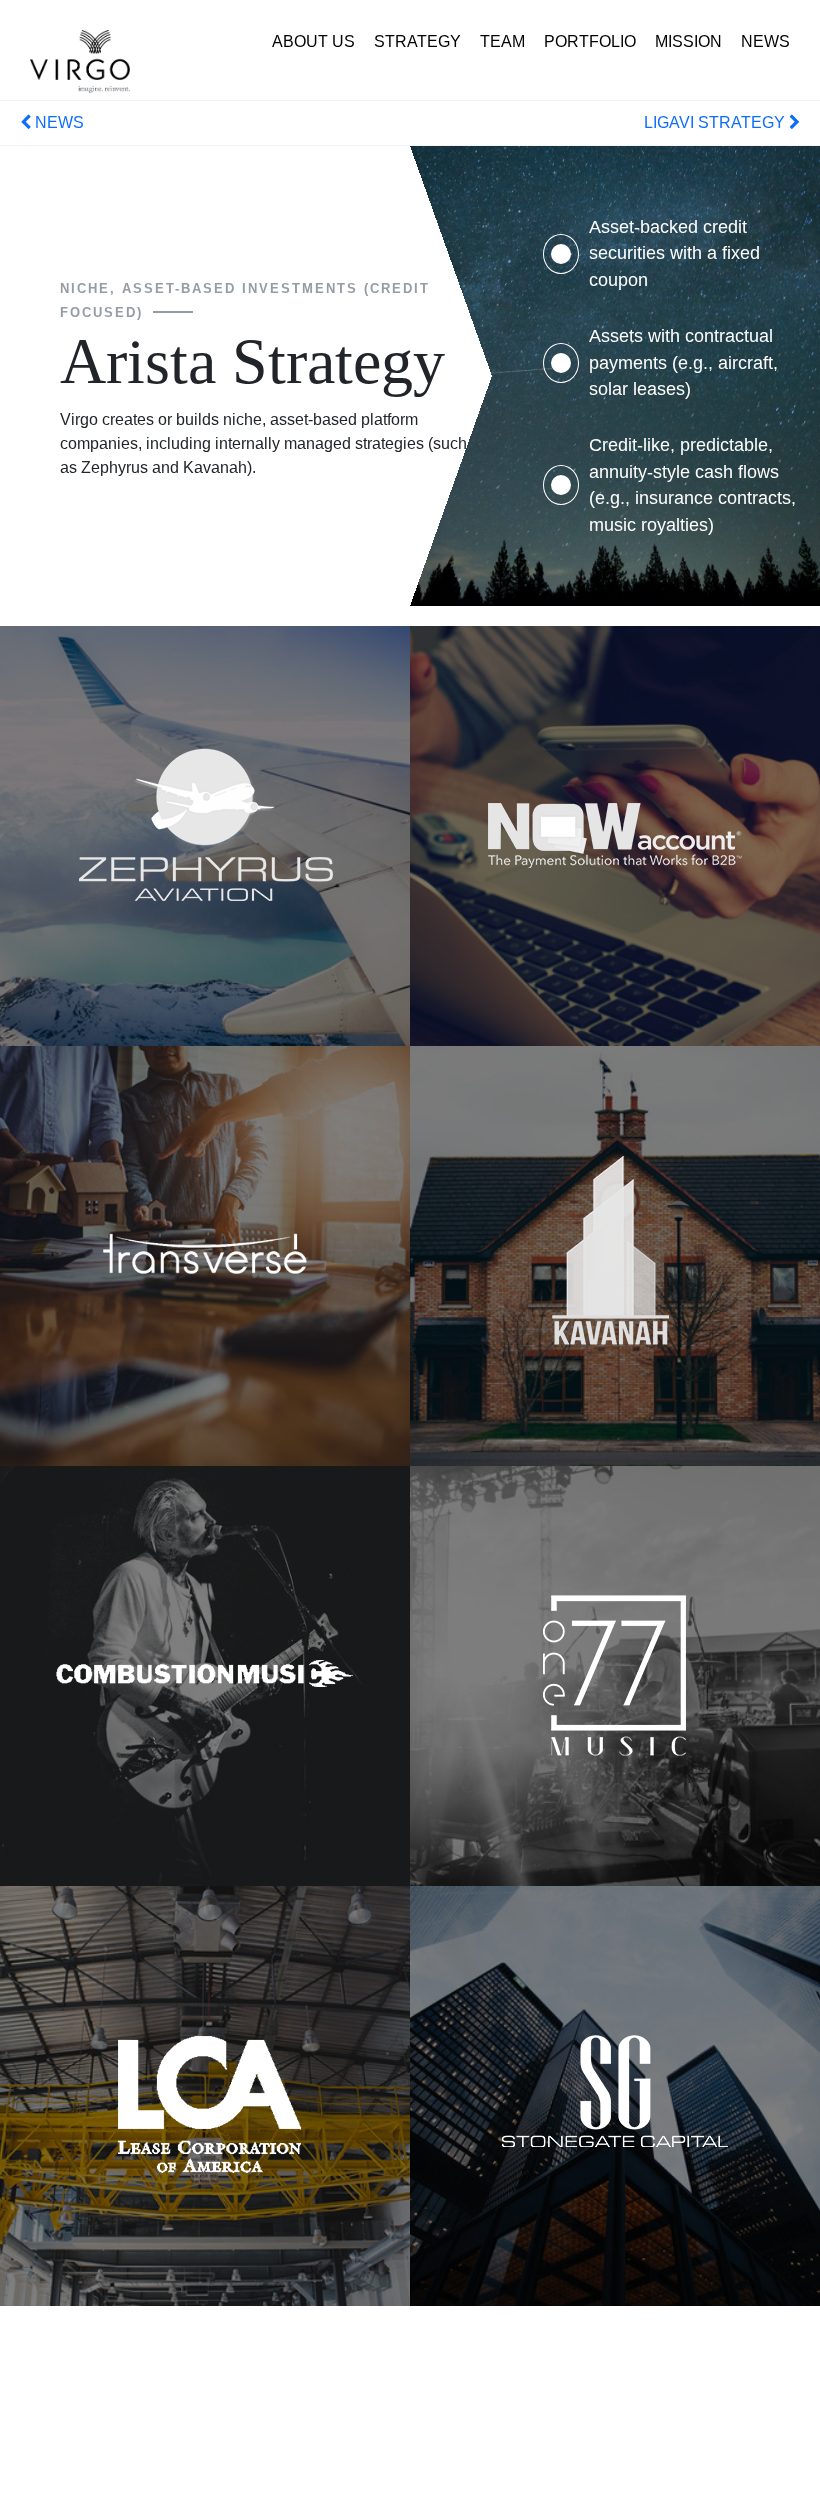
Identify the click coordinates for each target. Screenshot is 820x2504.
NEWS (57, 122)
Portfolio (590, 41)
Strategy (417, 41)
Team (502, 41)
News (765, 41)
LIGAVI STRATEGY (716, 122)
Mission (688, 41)
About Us (313, 41)
